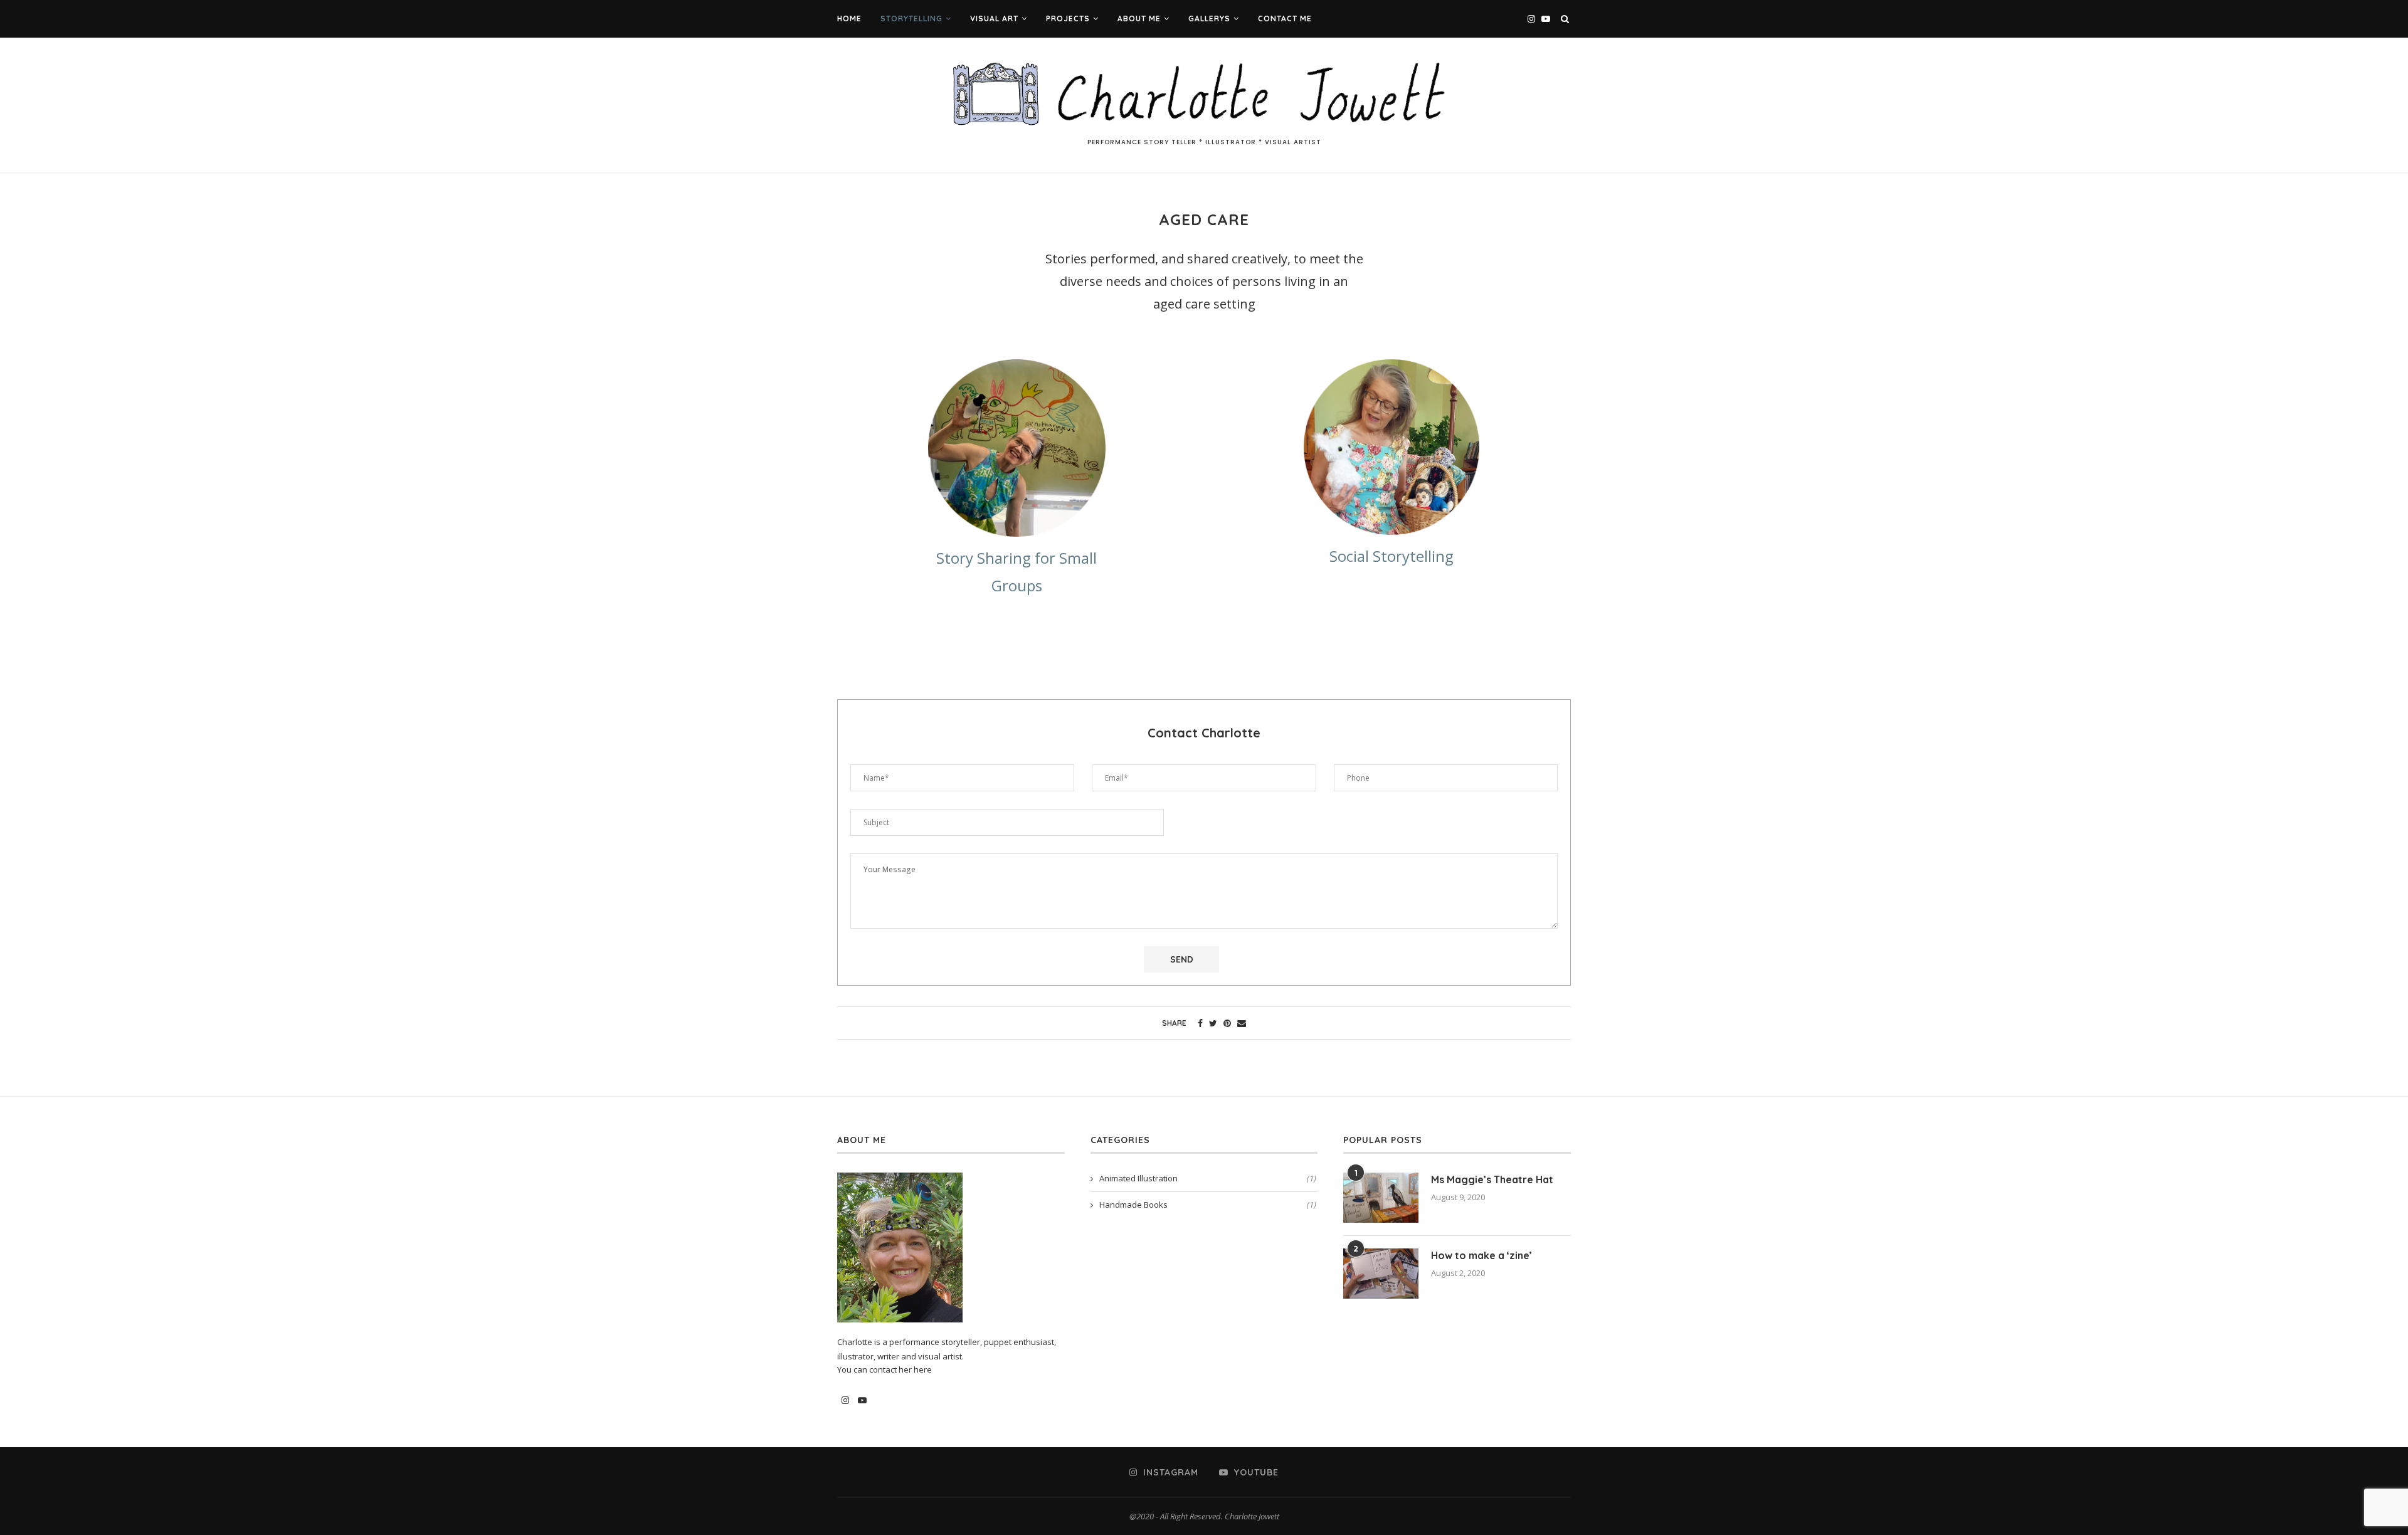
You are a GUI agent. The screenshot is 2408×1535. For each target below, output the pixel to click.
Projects (1068, 18)
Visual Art (994, 18)
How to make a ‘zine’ (1481, 1255)
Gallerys (1209, 18)
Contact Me (1285, 18)
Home (849, 18)
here (923, 1369)
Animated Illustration (1208, 1178)
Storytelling (911, 18)
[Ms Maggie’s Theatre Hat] (1381, 1198)
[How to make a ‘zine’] (1381, 1274)
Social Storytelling (1391, 556)
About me (1139, 18)
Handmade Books (1208, 1205)
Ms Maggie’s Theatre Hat (1492, 1179)
